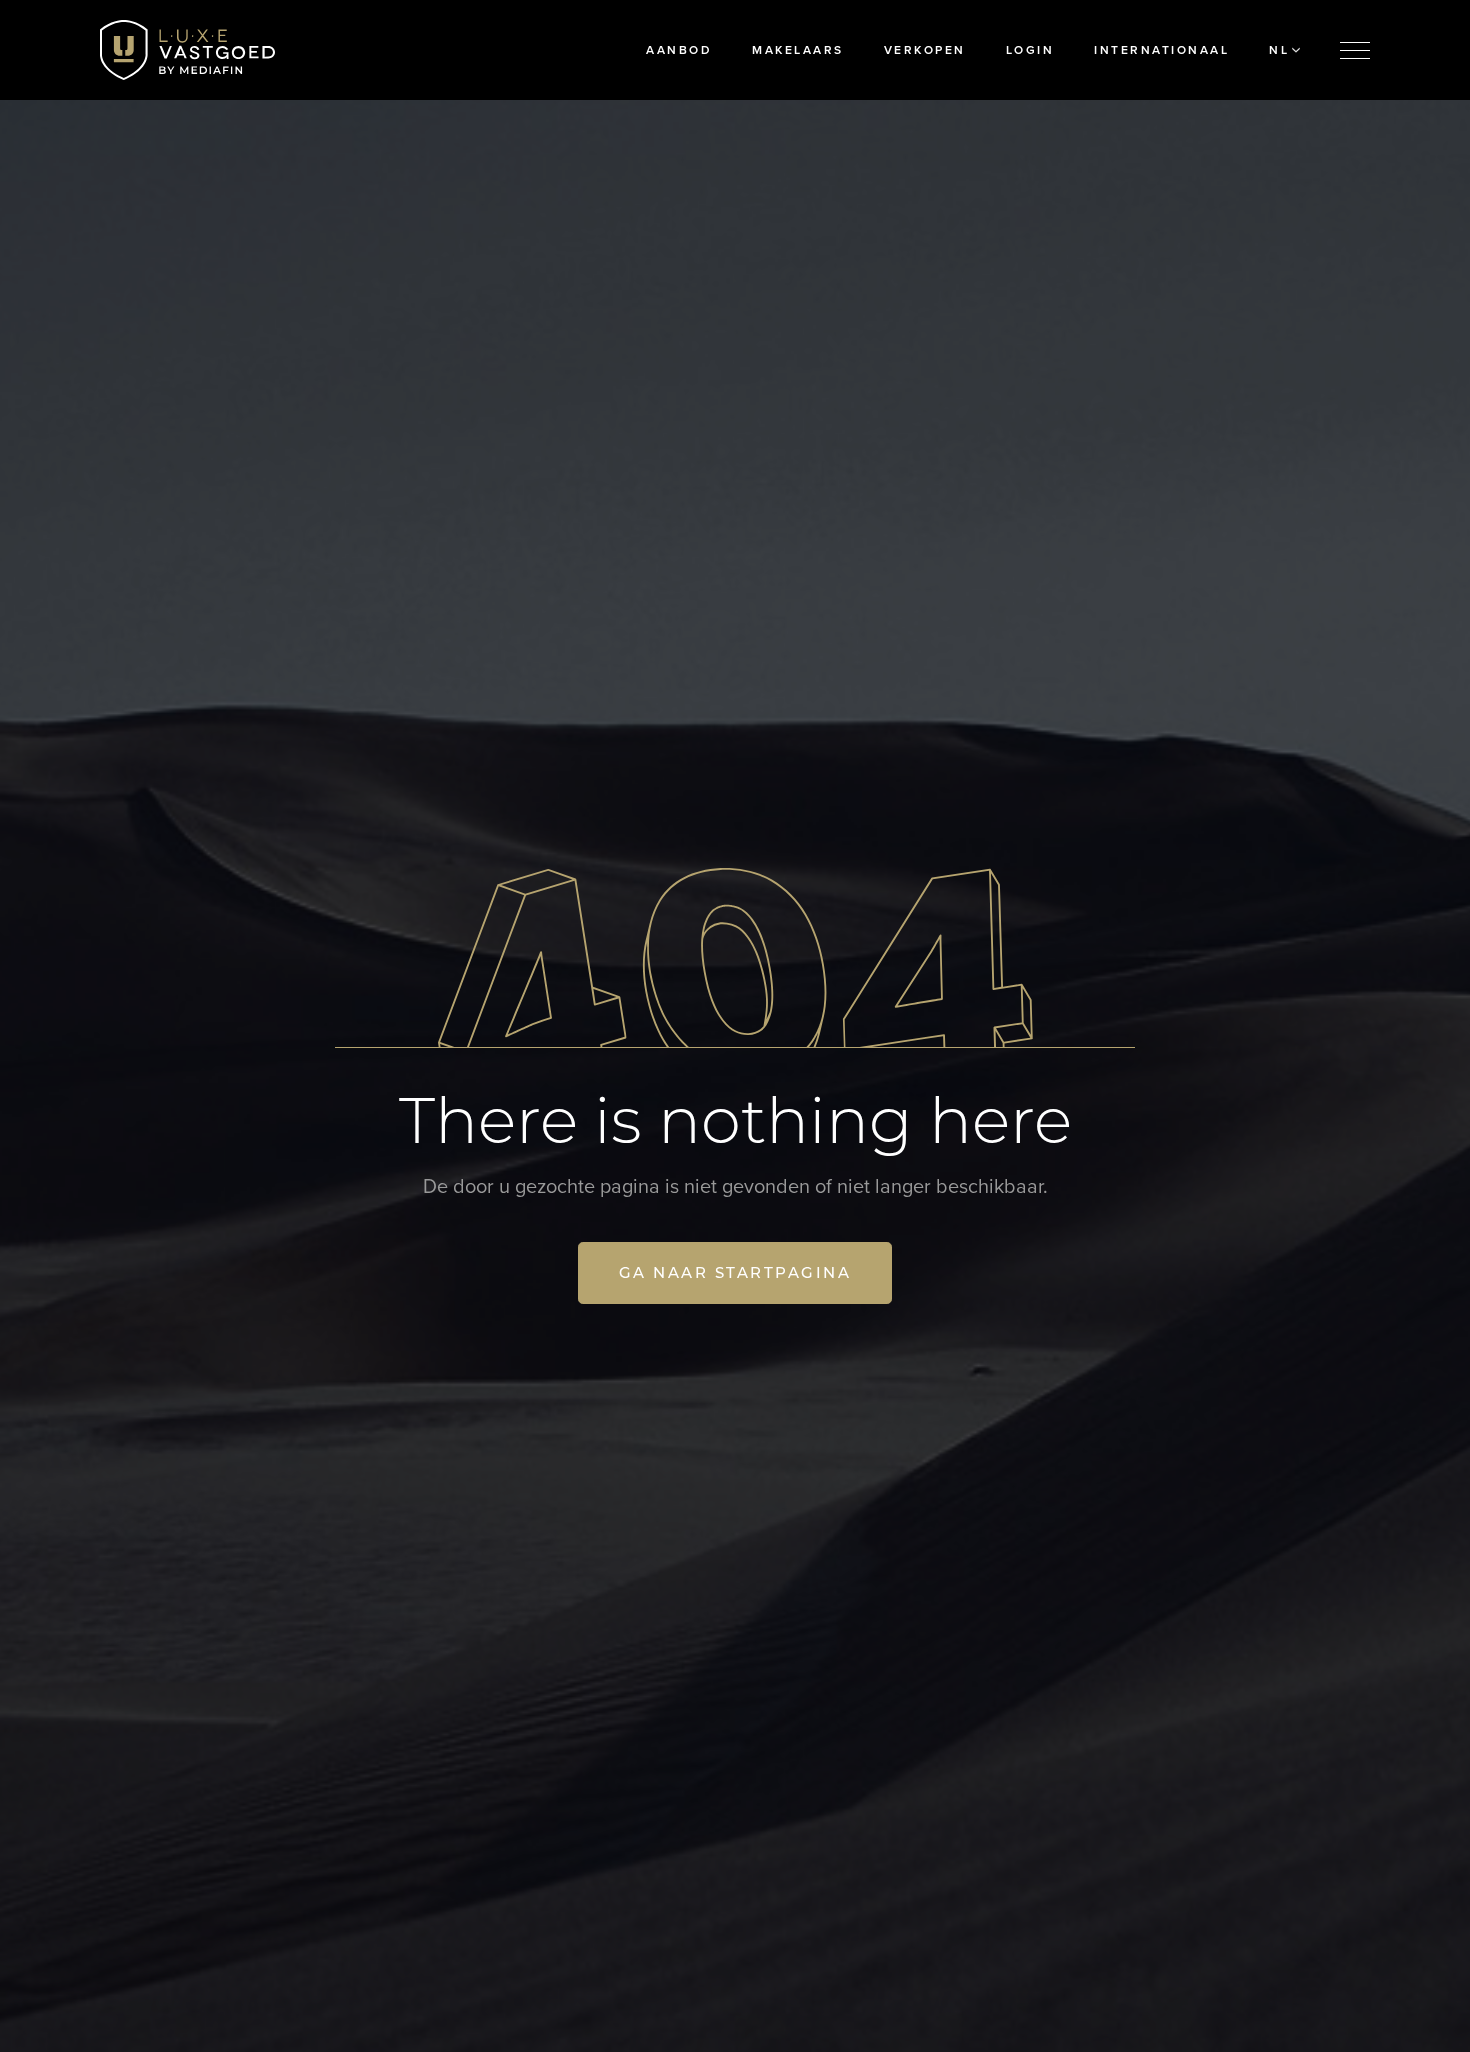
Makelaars (798, 50)
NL (1279, 50)
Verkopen (925, 50)
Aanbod (679, 50)
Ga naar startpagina (735, 1272)
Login (1030, 50)
